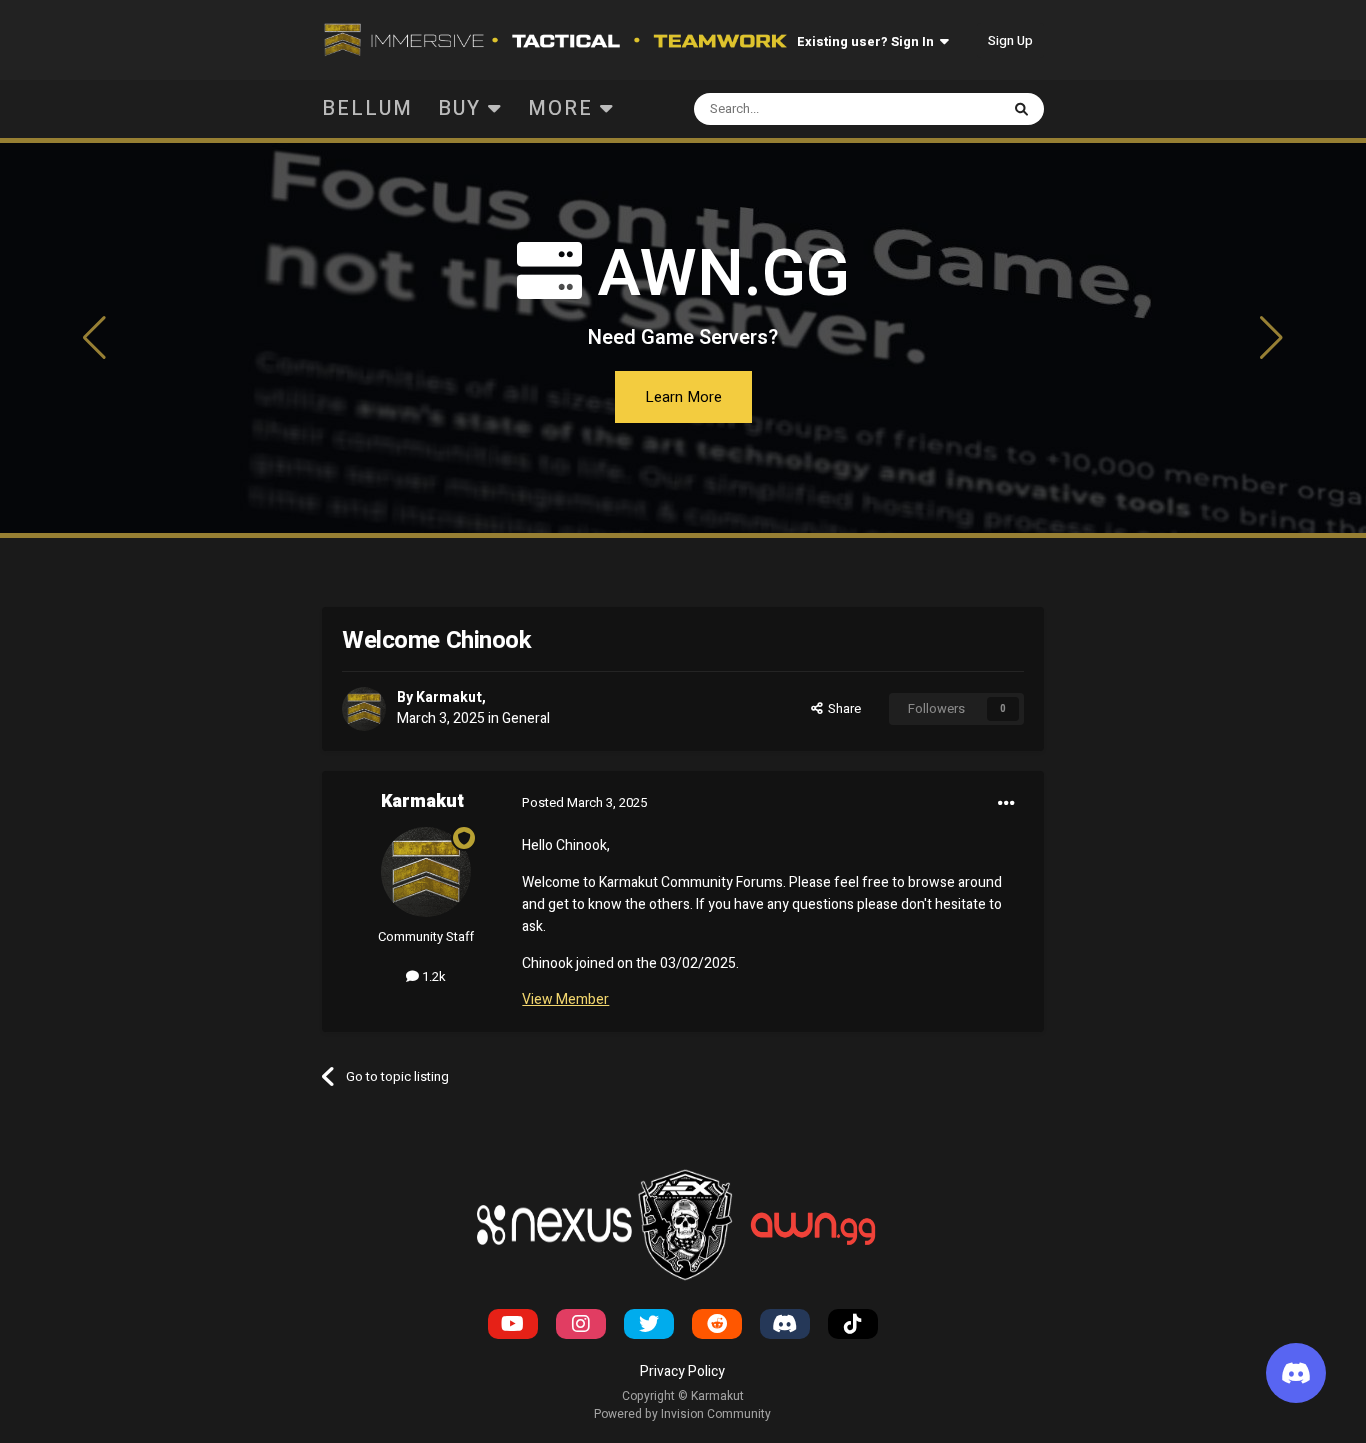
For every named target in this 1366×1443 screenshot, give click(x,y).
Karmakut (449, 697)
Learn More (683, 397)
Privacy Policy (682, 1371)
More (560, 108)
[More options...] (1007, 803)
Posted (584, 802)
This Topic (942, 109)
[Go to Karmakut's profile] (364, 709)
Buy (463, 108)
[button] (95, 338)
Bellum (367, 108)
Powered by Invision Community (682, 1414)
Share (841, 708)
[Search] (1021, 109)
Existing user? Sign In (868, 41)
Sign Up (1010, 40)
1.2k (432, 976)
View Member (565, 999)
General (526, 718)
